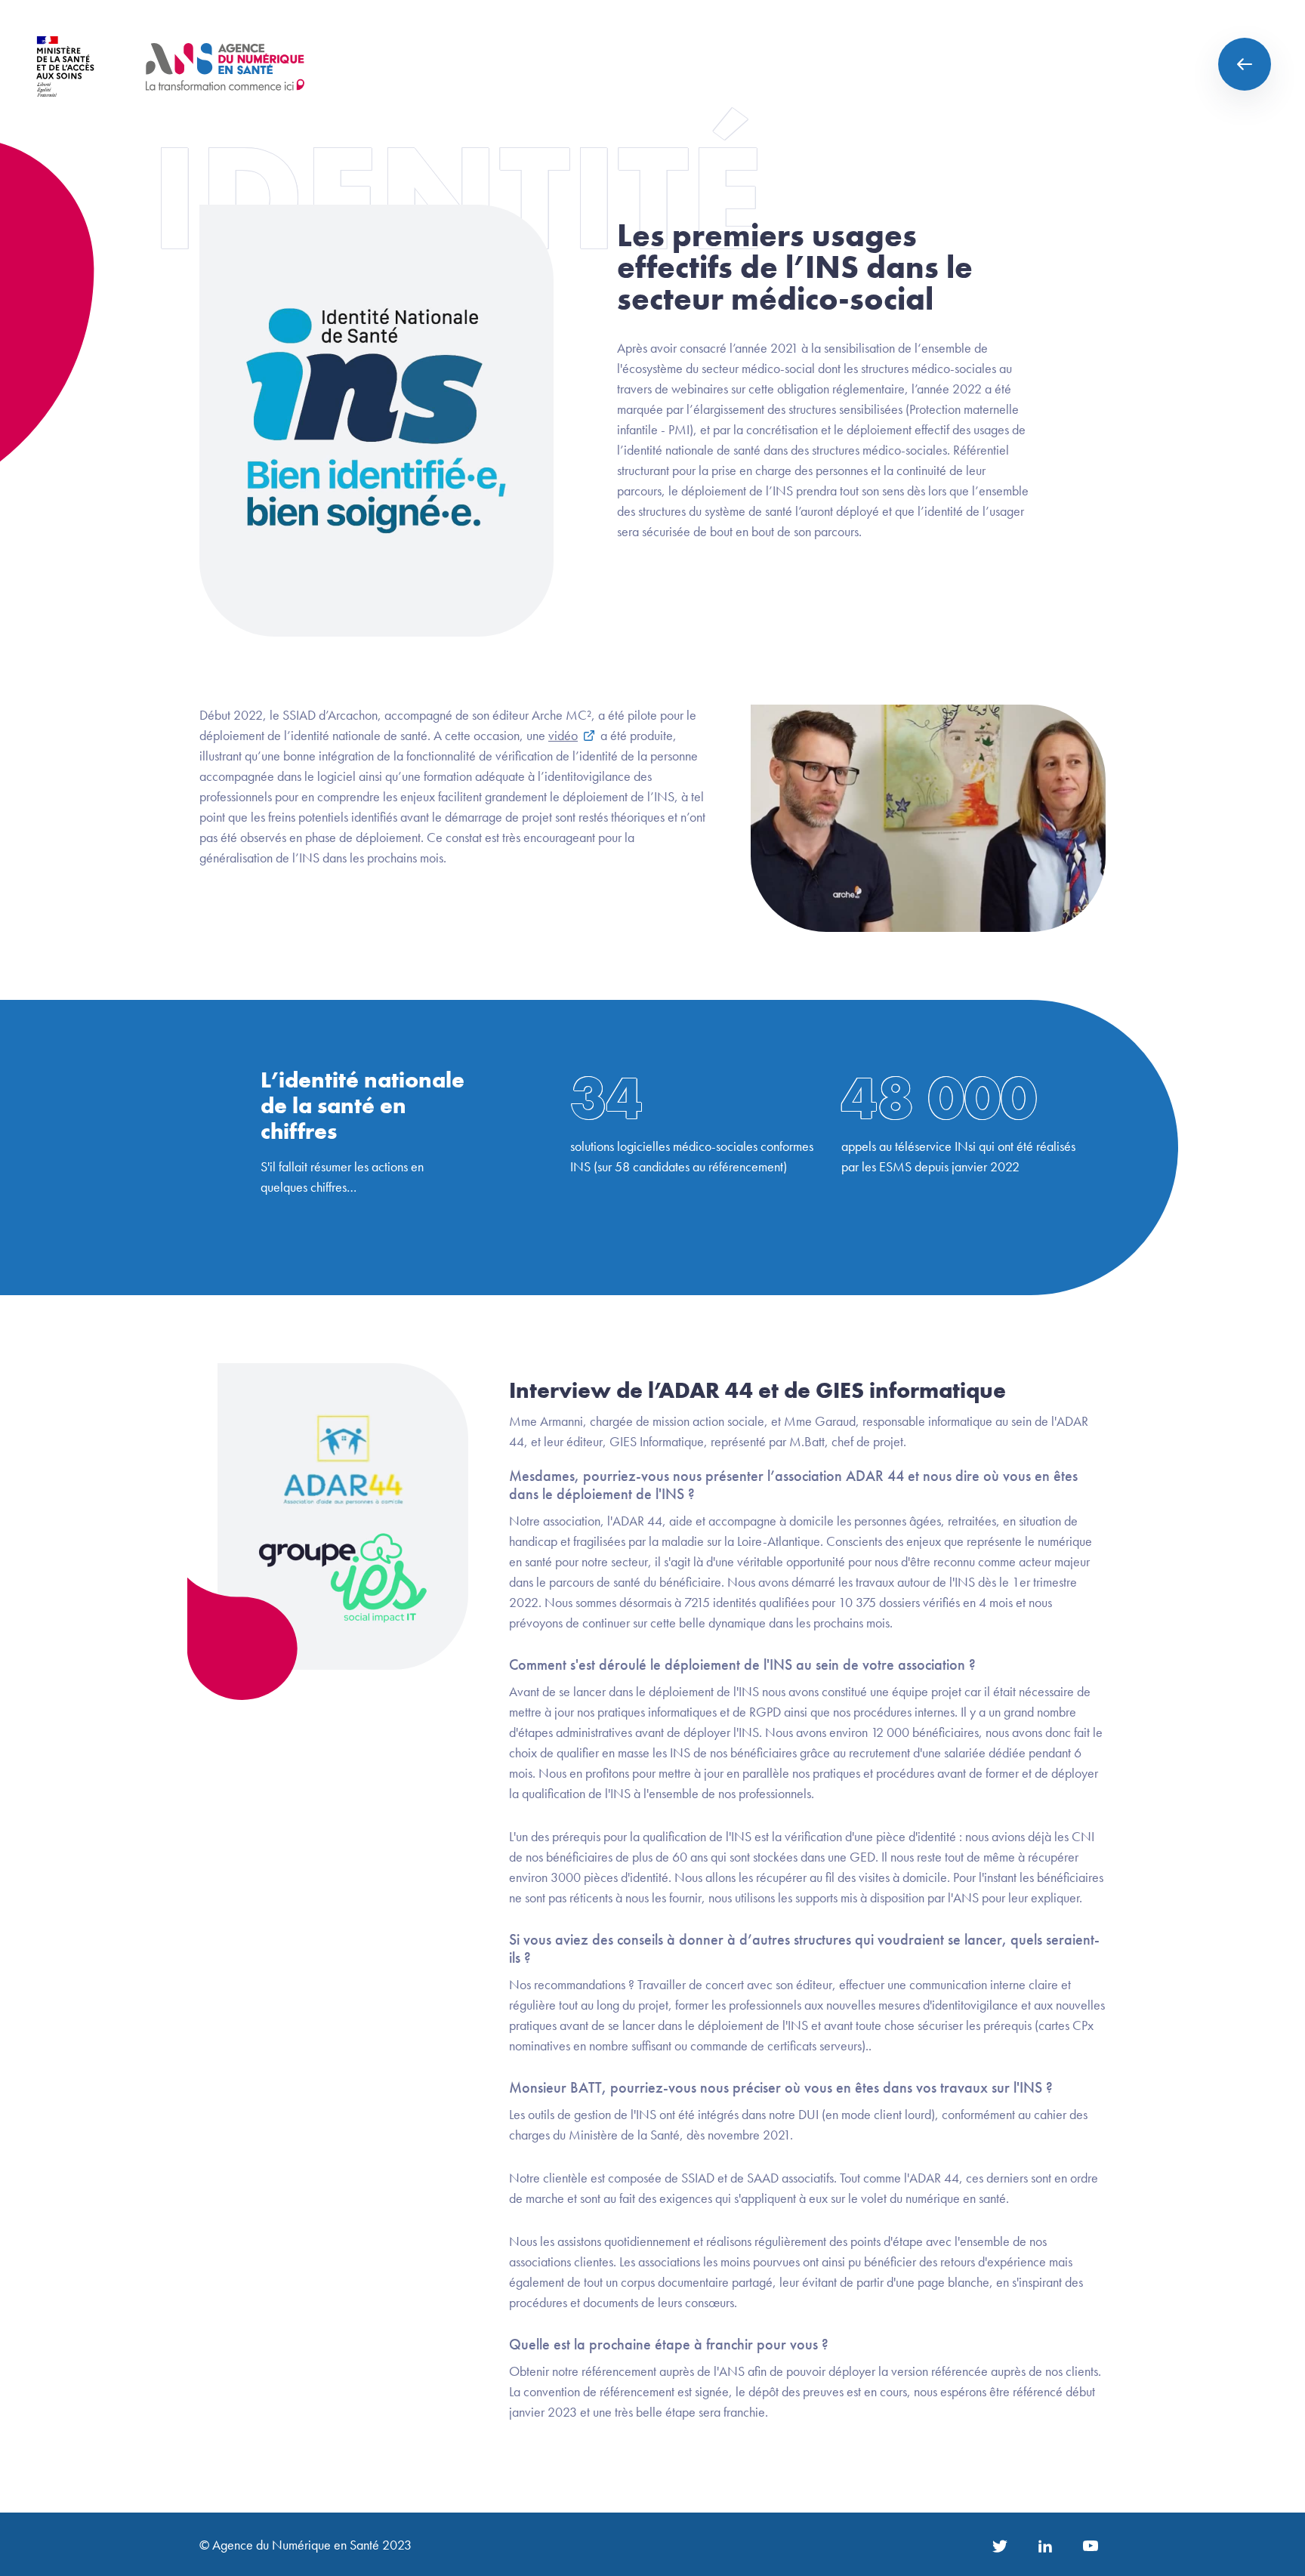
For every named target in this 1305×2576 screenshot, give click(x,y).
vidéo (563, 735)
